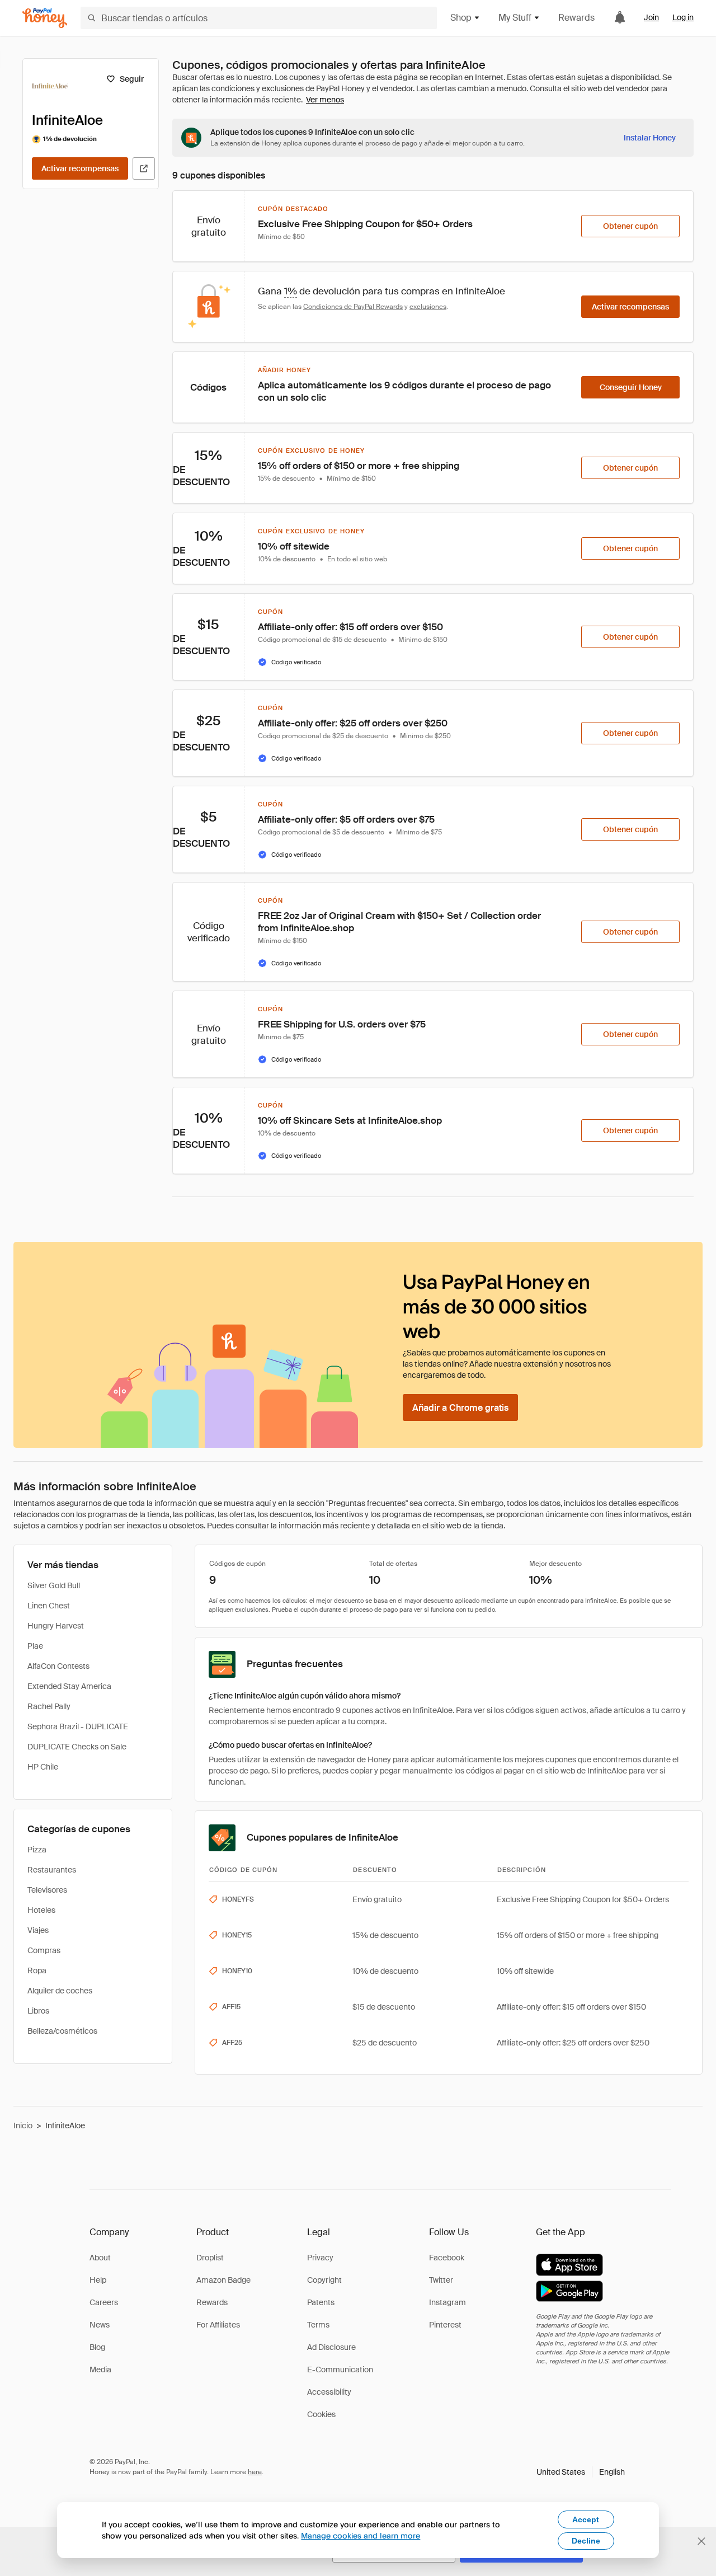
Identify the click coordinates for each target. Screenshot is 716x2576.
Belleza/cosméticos (62, 2031)
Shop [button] (461, 18)
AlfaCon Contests (58, 1666)
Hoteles (41, 1910)
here (255, 2472)
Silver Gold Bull (54, 1585)
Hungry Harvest (56, 1626)
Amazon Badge (223, 2280)
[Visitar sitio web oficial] (144, 168)
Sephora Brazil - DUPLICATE (78, 1726)
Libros (38, 2011)
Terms (318, 2325)
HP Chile (43, 1767)
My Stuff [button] (515, 18)
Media (100, 2369)
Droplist (210, 2258)
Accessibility (329, 2392)
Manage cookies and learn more (361, 2535)
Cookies (321, 2414)
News (100, 2325)
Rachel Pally (49, 1706)
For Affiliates (218, 2325)
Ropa (37, 1970)
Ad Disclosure (331, 2347)
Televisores (47, 1890)
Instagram (447, 2302)
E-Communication (340, 2369)
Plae (35, 1646)
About (100, 2258)
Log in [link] (683, 17)
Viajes (38, 1930)
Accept (586, 2519)
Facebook (447, 2258)
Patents (321, 2302)
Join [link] (651, 17)
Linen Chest (49, 1606)
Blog (97, 2347)
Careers (104, 2302)
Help (98, 2280)
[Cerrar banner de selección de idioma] (701, 2541)
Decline (586, 2541)
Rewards (576, 18)
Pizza (37, 1850)
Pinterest (445, 2325)
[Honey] (45, 18)
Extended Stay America (69, 1686)
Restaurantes (52, 1870)
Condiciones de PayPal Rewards (353, 307)
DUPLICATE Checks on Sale (77, 1747)
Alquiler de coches (60, 1991)
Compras (44, 1950)
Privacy (320, 2258)
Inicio (23, 2125)
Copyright (324, 2280)
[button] (581, 2472)
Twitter (441, 2280)
